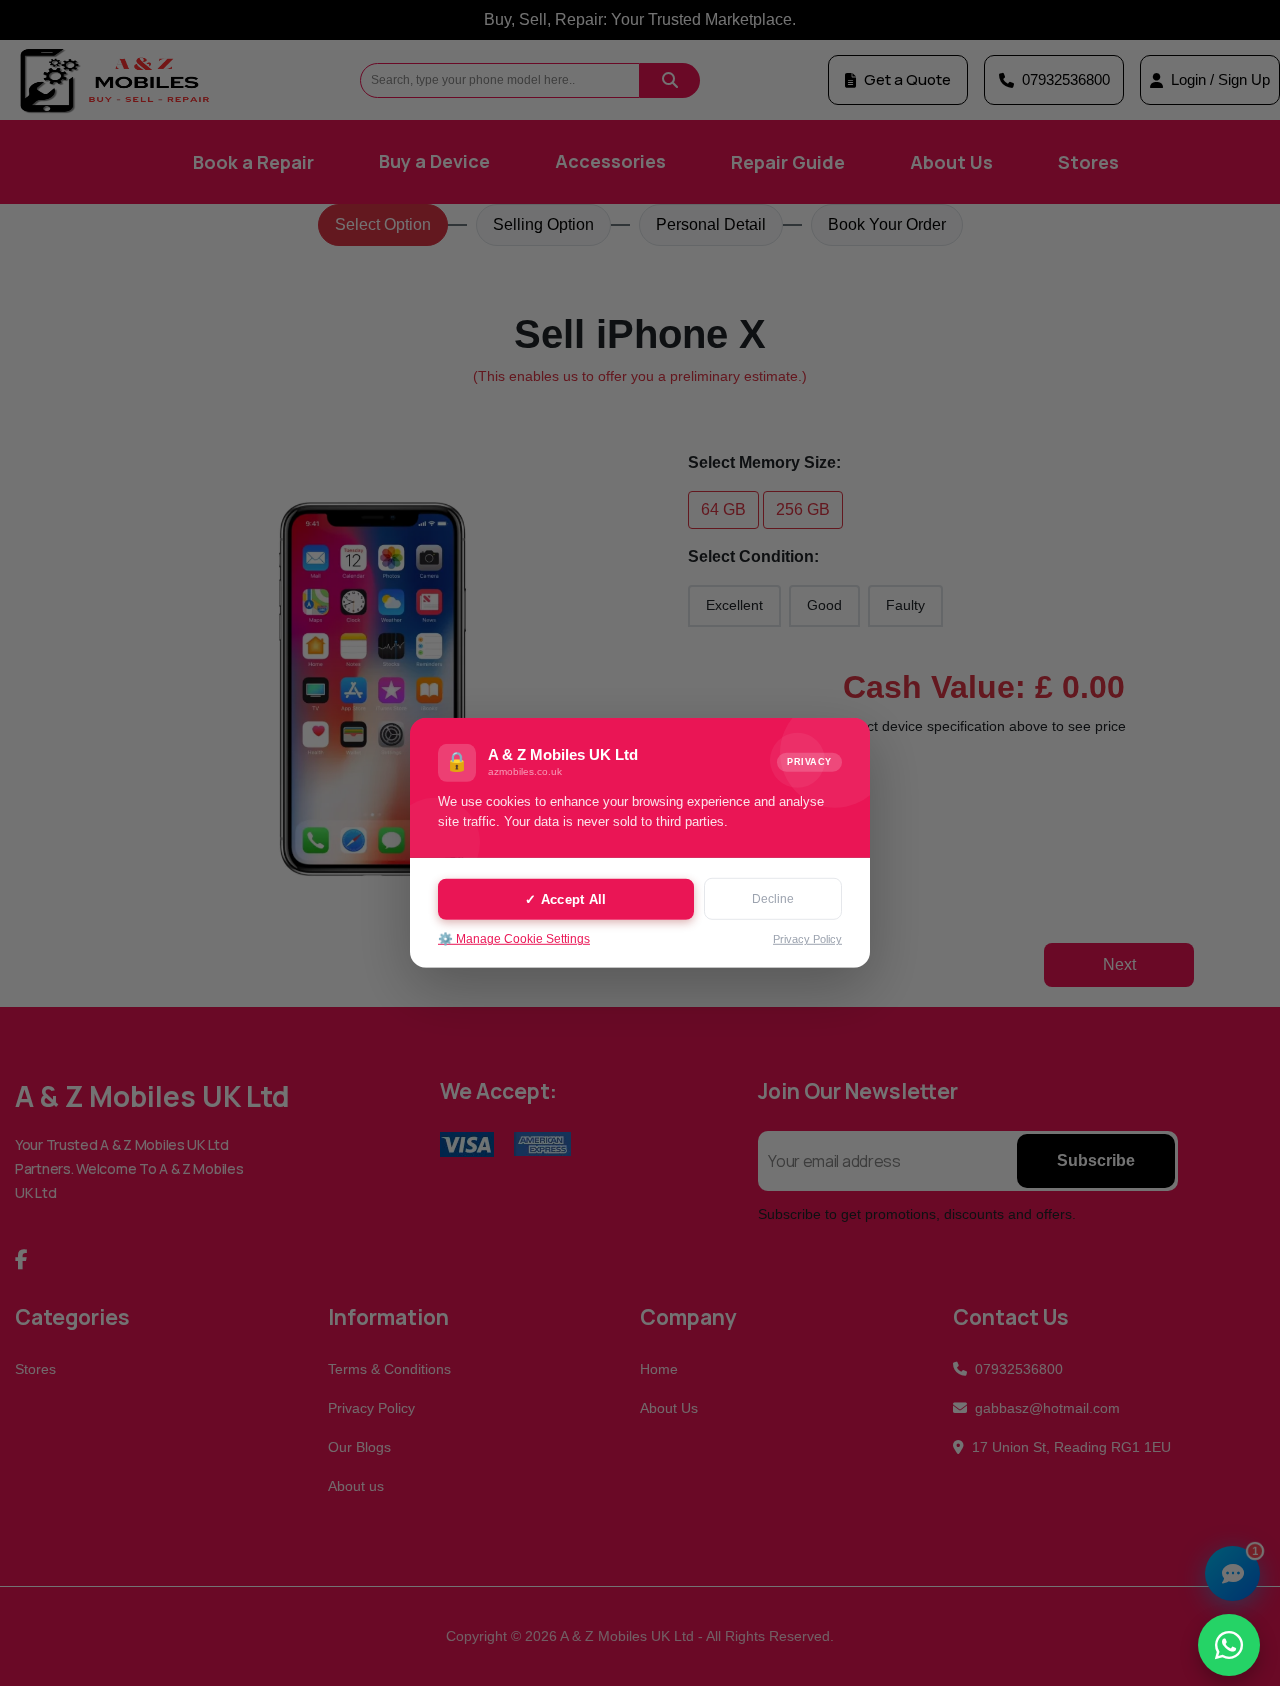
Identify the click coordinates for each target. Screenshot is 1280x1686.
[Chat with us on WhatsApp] (1229, 1645)
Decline (773, 899)
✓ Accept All (565, 898)
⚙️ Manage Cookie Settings (514, 939)
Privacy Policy (807, 939)
